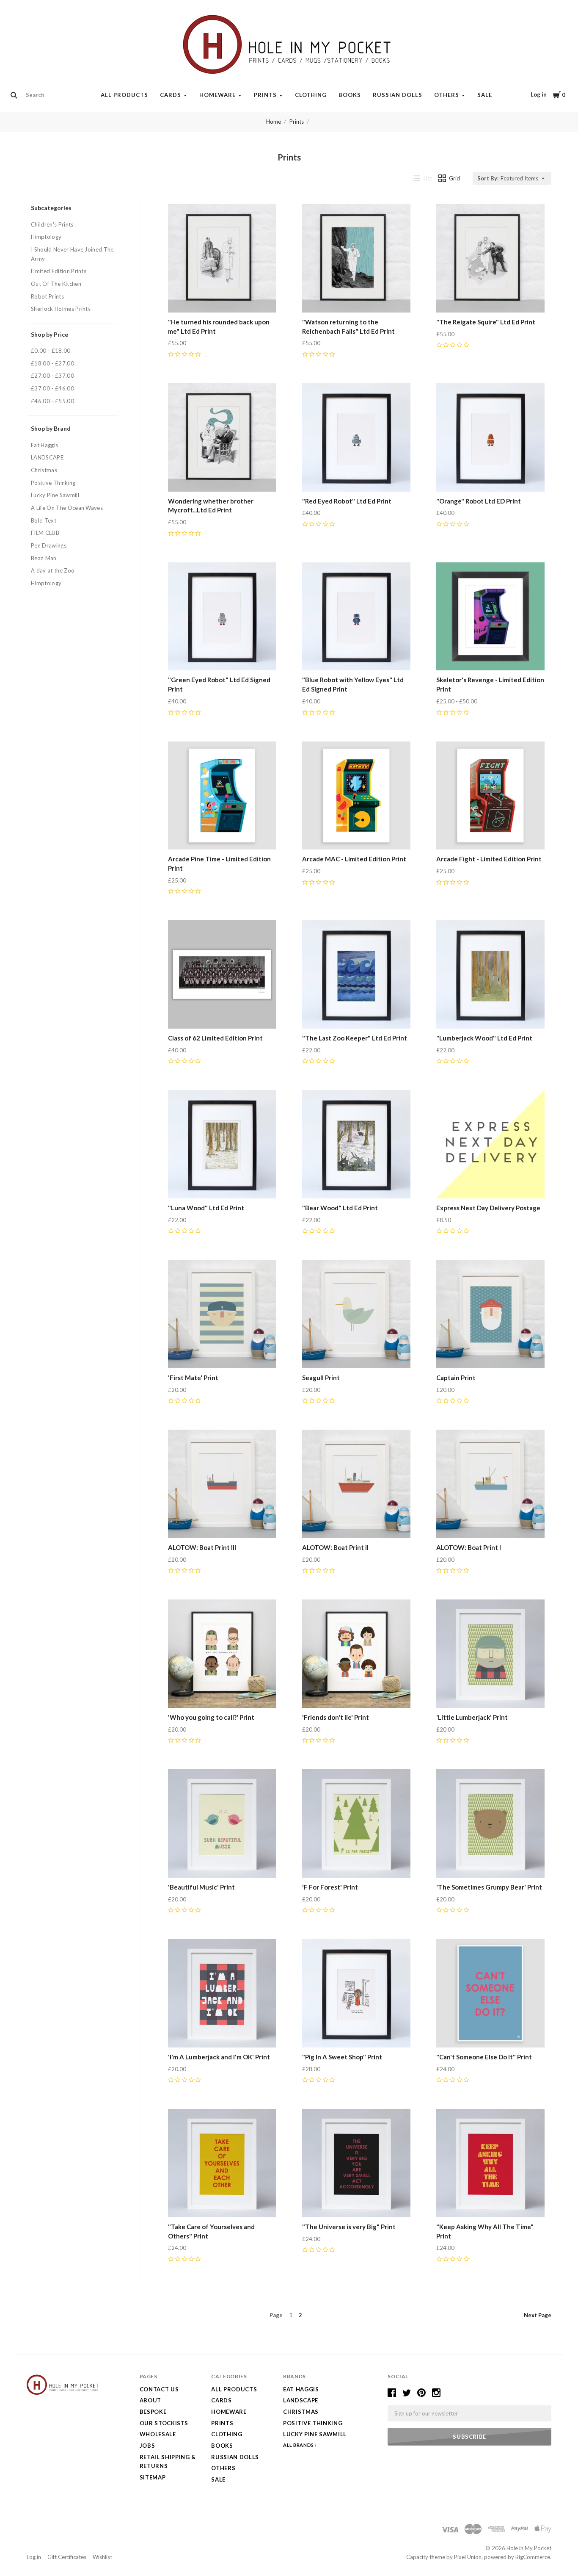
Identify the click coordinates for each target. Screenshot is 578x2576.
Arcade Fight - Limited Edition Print (489, 859)
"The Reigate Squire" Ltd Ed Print (486, 322)
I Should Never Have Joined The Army (72, 254)
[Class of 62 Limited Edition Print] (222, 974)
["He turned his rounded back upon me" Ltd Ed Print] (222, 258)
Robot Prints (47, 296)
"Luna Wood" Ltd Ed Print (206, 1208)
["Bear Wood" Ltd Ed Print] (356, 1144)
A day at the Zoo (53, 570)
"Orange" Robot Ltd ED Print (479, 501)
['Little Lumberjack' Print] (490, 1654)
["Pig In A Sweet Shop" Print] (356, 1993)
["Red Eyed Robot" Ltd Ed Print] (356, 437)
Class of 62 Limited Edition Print (215, 1038)
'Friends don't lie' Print (336, 1717)
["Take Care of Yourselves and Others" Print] (222, 2163)
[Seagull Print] (356, 1314)
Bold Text (44, 520)
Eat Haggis (44, 445)
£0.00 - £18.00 (51, 351)
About (150, 2400)
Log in (539, 94)
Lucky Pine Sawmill (55, 495)
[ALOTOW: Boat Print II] (356, 1484)
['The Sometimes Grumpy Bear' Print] (490, 1823)
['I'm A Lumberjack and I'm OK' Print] (222, 1993)
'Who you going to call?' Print (211, 1717)
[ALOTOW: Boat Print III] (222, 1484)
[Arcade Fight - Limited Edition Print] (490, 796)
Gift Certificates (67, 2557)
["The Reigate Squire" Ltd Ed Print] (490, 258)
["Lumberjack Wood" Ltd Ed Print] (490, 974)
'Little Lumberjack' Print (472, 1717)
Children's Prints (52, 224)
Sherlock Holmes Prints (61, 309)
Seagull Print (321, 1378)
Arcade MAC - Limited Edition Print (354, 859)
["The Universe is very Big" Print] (356, 2163)
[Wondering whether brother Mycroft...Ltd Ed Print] (222, 437)
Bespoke (153, 2412)
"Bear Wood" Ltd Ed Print (340, 1208)
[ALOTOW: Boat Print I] (490, 1484)
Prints (265, 95)
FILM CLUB (45, 533)
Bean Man (44, 558)
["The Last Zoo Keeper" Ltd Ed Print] (356, 974)
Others (447, 95)
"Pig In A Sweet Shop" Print (342, 2057)
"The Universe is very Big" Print (349, 2227)
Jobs (147, 2446)
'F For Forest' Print (330, 1887)
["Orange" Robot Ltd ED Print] (490, 437)
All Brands (299, 2445)
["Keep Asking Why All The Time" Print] (490, 2163)
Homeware (217, 95)
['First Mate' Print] (222, 1314)
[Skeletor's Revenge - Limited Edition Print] (490, 617)
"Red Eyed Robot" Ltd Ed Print (347, 501)
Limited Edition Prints (59, 271)
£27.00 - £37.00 (52, 376)
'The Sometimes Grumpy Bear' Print (489, 1887)
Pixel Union (468, 2557)
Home (274, 122)
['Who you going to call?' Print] (222, 1654)
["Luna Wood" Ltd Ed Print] (222, 1144)
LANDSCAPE (47, 457)
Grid (454, 178)
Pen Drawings (49, 545)
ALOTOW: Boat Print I (469, 1547)
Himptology (46, 237)
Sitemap (153, 2477)
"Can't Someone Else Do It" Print (484, 2057)
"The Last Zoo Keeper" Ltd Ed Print (355, 1038)
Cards (171, 95)
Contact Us (159, 2389)
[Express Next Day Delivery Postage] (490, 1144)
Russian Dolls (398, 95)
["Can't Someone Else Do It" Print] (490, 1993)
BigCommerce (533, 2557)
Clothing (311, 95)
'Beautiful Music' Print (201, 1887)
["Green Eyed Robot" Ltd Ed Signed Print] (222, 617)
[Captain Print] (490, 1314)
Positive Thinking (53, 483)
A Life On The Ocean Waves (67, 508)
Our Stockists (164, 2423)
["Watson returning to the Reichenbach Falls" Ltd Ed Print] (356, 258)
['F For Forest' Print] (356, 1823)
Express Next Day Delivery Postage (488, 1208)
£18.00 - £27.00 (52, 363)
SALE (485, 95)
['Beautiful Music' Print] (222, 1823)
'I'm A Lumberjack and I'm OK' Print (219, 2057)
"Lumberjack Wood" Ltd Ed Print (484, 1038)
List (428, 178)
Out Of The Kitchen (56, 284)
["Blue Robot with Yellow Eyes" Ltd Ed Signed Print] (356, 617)
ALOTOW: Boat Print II (335, 1547)
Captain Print (456, 1378)
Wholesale (158, 2434)
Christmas (44, 470)
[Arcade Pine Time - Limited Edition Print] (222, 796)
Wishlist (102, 2557)
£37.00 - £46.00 (52, 388)
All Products (124, 95)
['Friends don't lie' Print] (356, 1654)
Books (350, 95)
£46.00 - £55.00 (52, 401)
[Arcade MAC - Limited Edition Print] (356, 796)
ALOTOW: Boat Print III (202, 1547)
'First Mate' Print (193, 1378)
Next (538, 2315)
